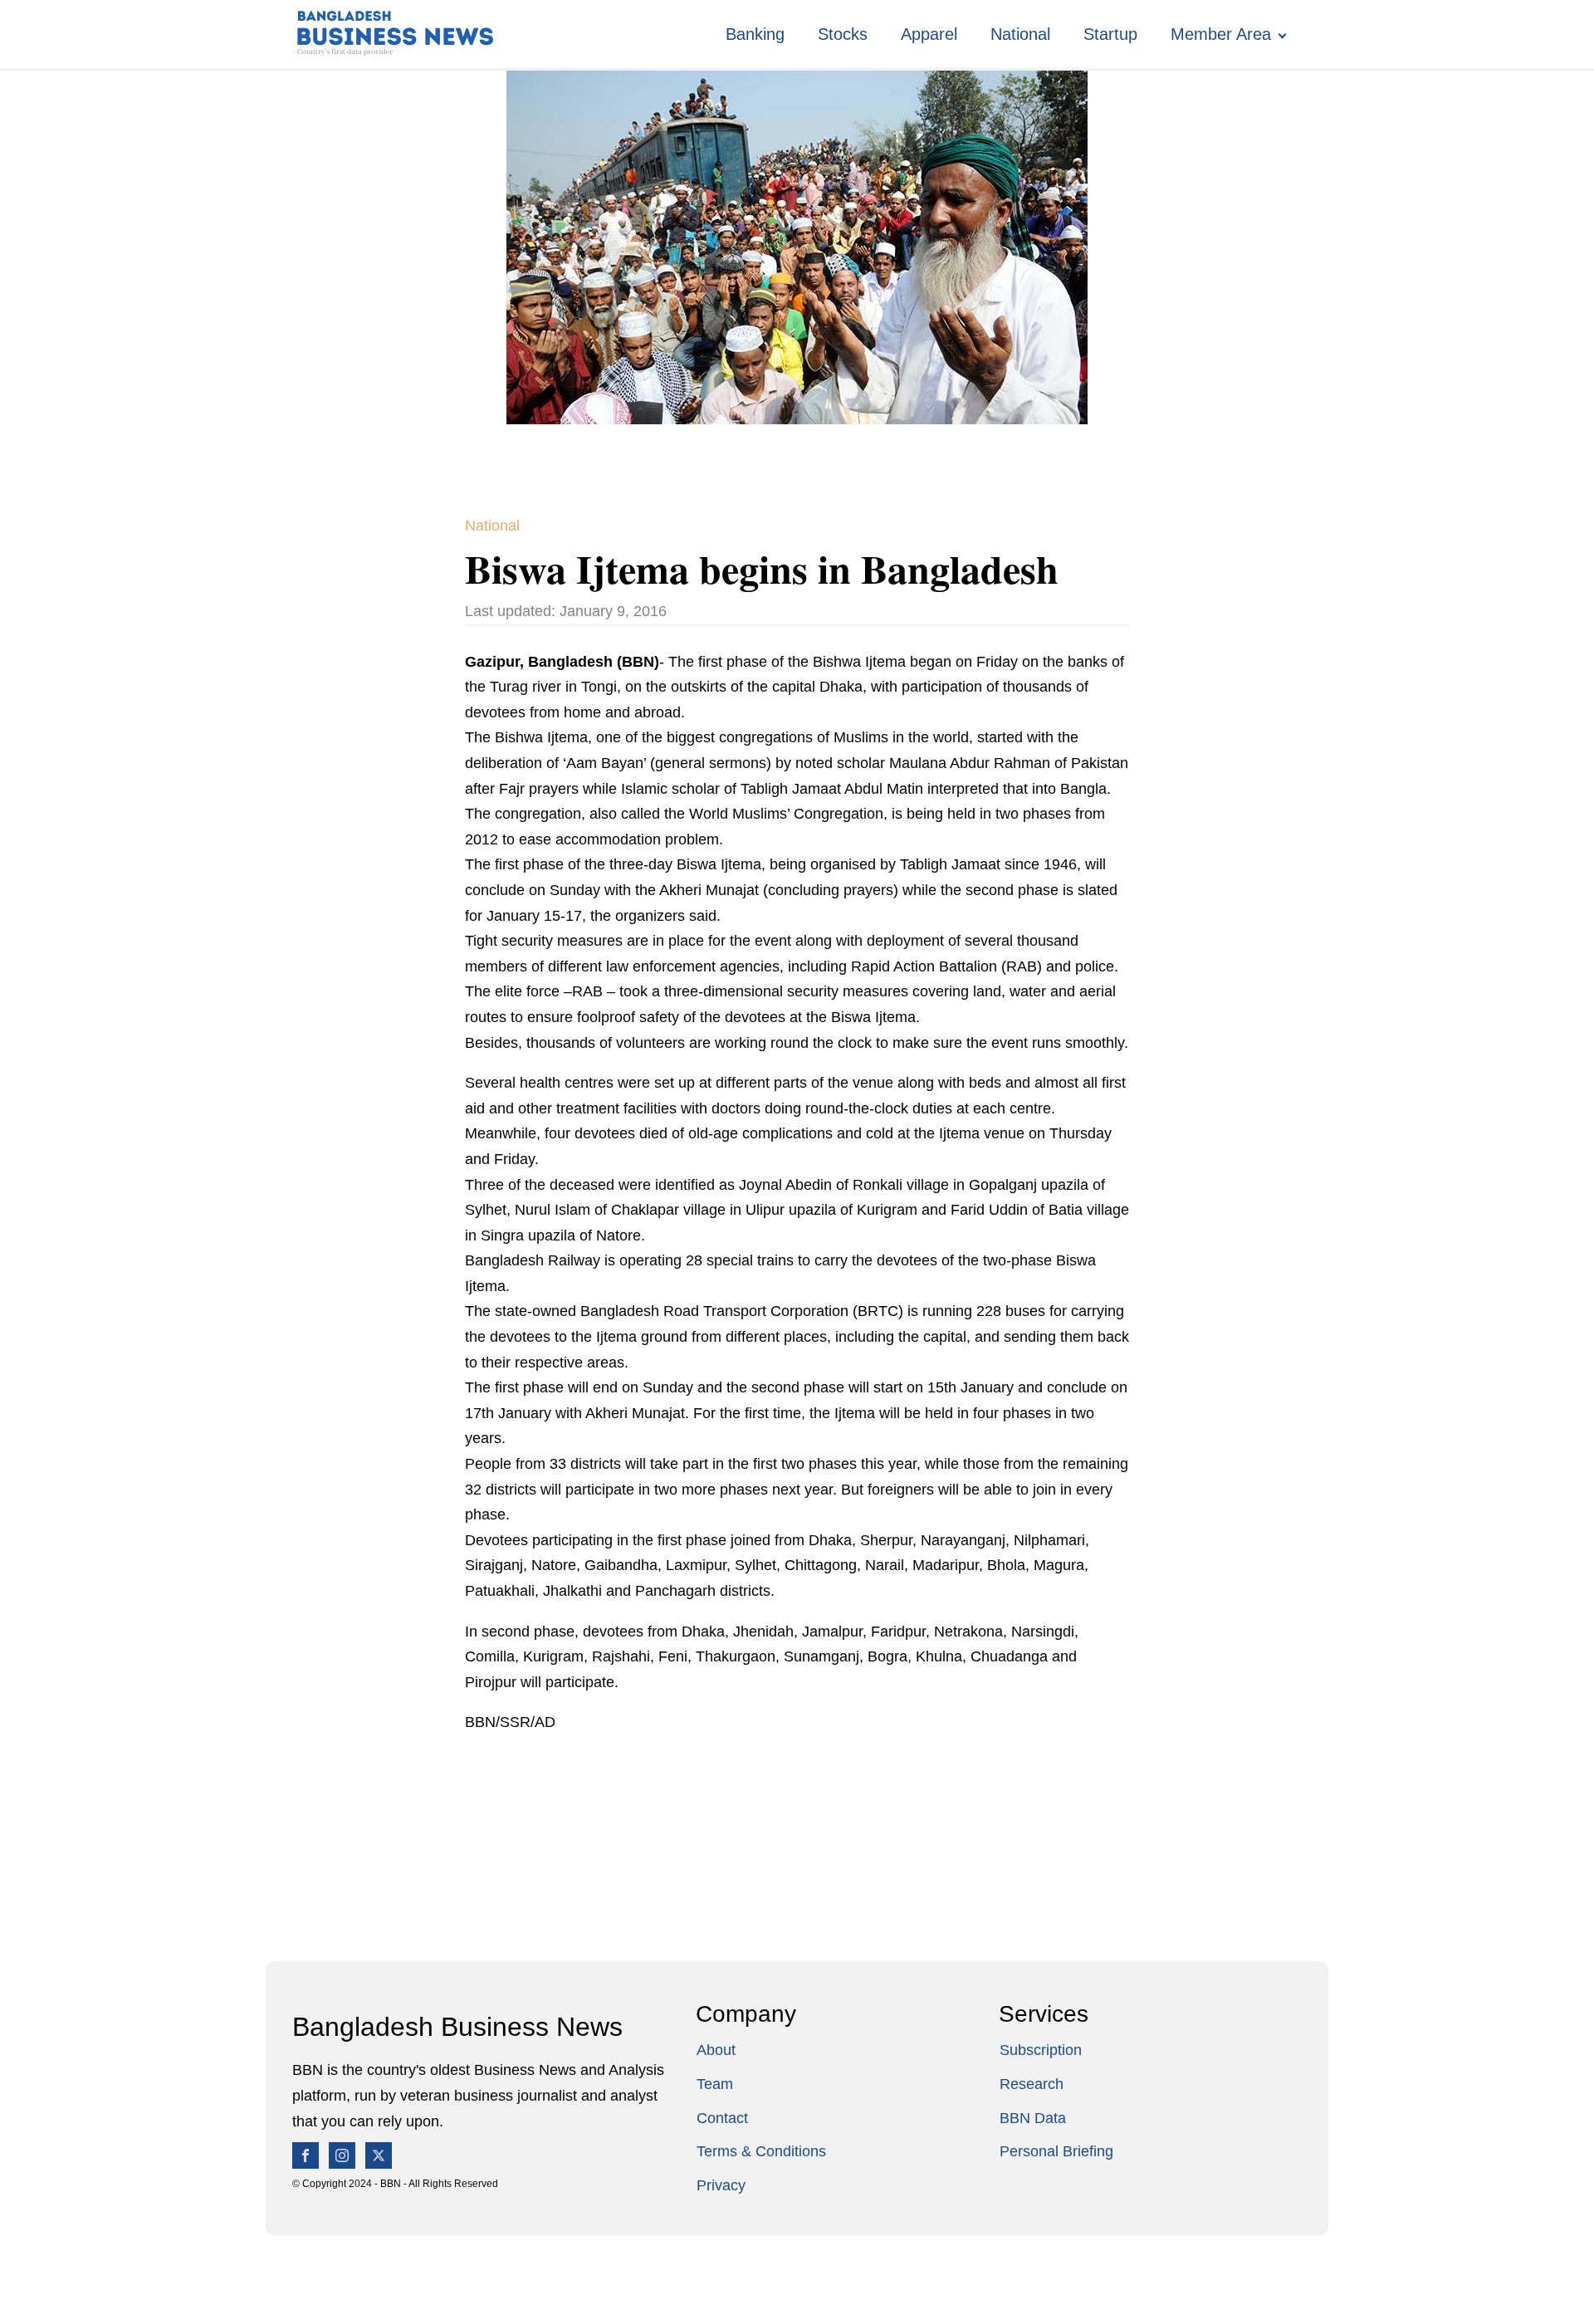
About (716, 2050)
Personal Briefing (1056, 2151)
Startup (1110, 34)
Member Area (1221, 34)
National (1020, 34)
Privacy (721, 2185)
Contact (722, 2118)
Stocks (843, 34)
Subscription (1041, 2050)
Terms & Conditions (761, 2151)
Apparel (929, 34)
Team (715, 2084)
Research (1032, 2084)
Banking (755, 34)
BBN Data (1033, 2118)
